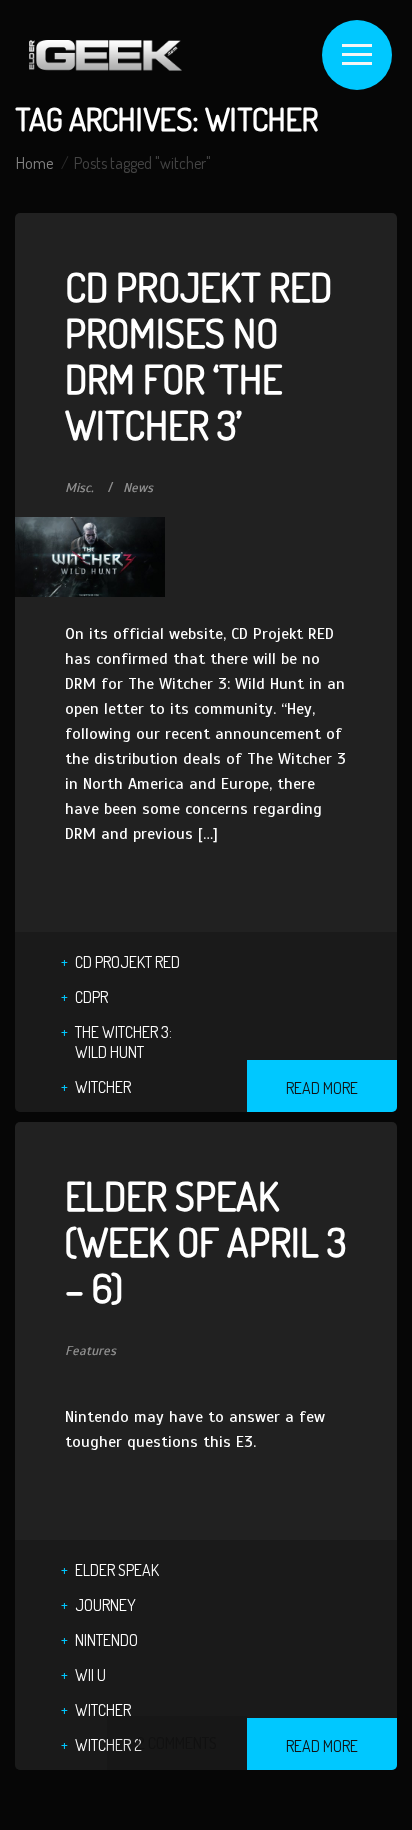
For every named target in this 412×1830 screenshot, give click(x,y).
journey (105, 1605)
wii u (90, 1675)
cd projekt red (127, 962)
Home (34, 163)
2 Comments (177, 1743)
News (138, 488)
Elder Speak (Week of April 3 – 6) (205, 1241)
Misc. (79, 488)
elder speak (117, 1570)
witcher (103, 1087)
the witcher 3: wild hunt (123, 1042)
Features (90, 1351)
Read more (322, 1088)
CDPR (91, 997)
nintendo (106, 1640)
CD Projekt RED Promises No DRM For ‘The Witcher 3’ (198, 355)
